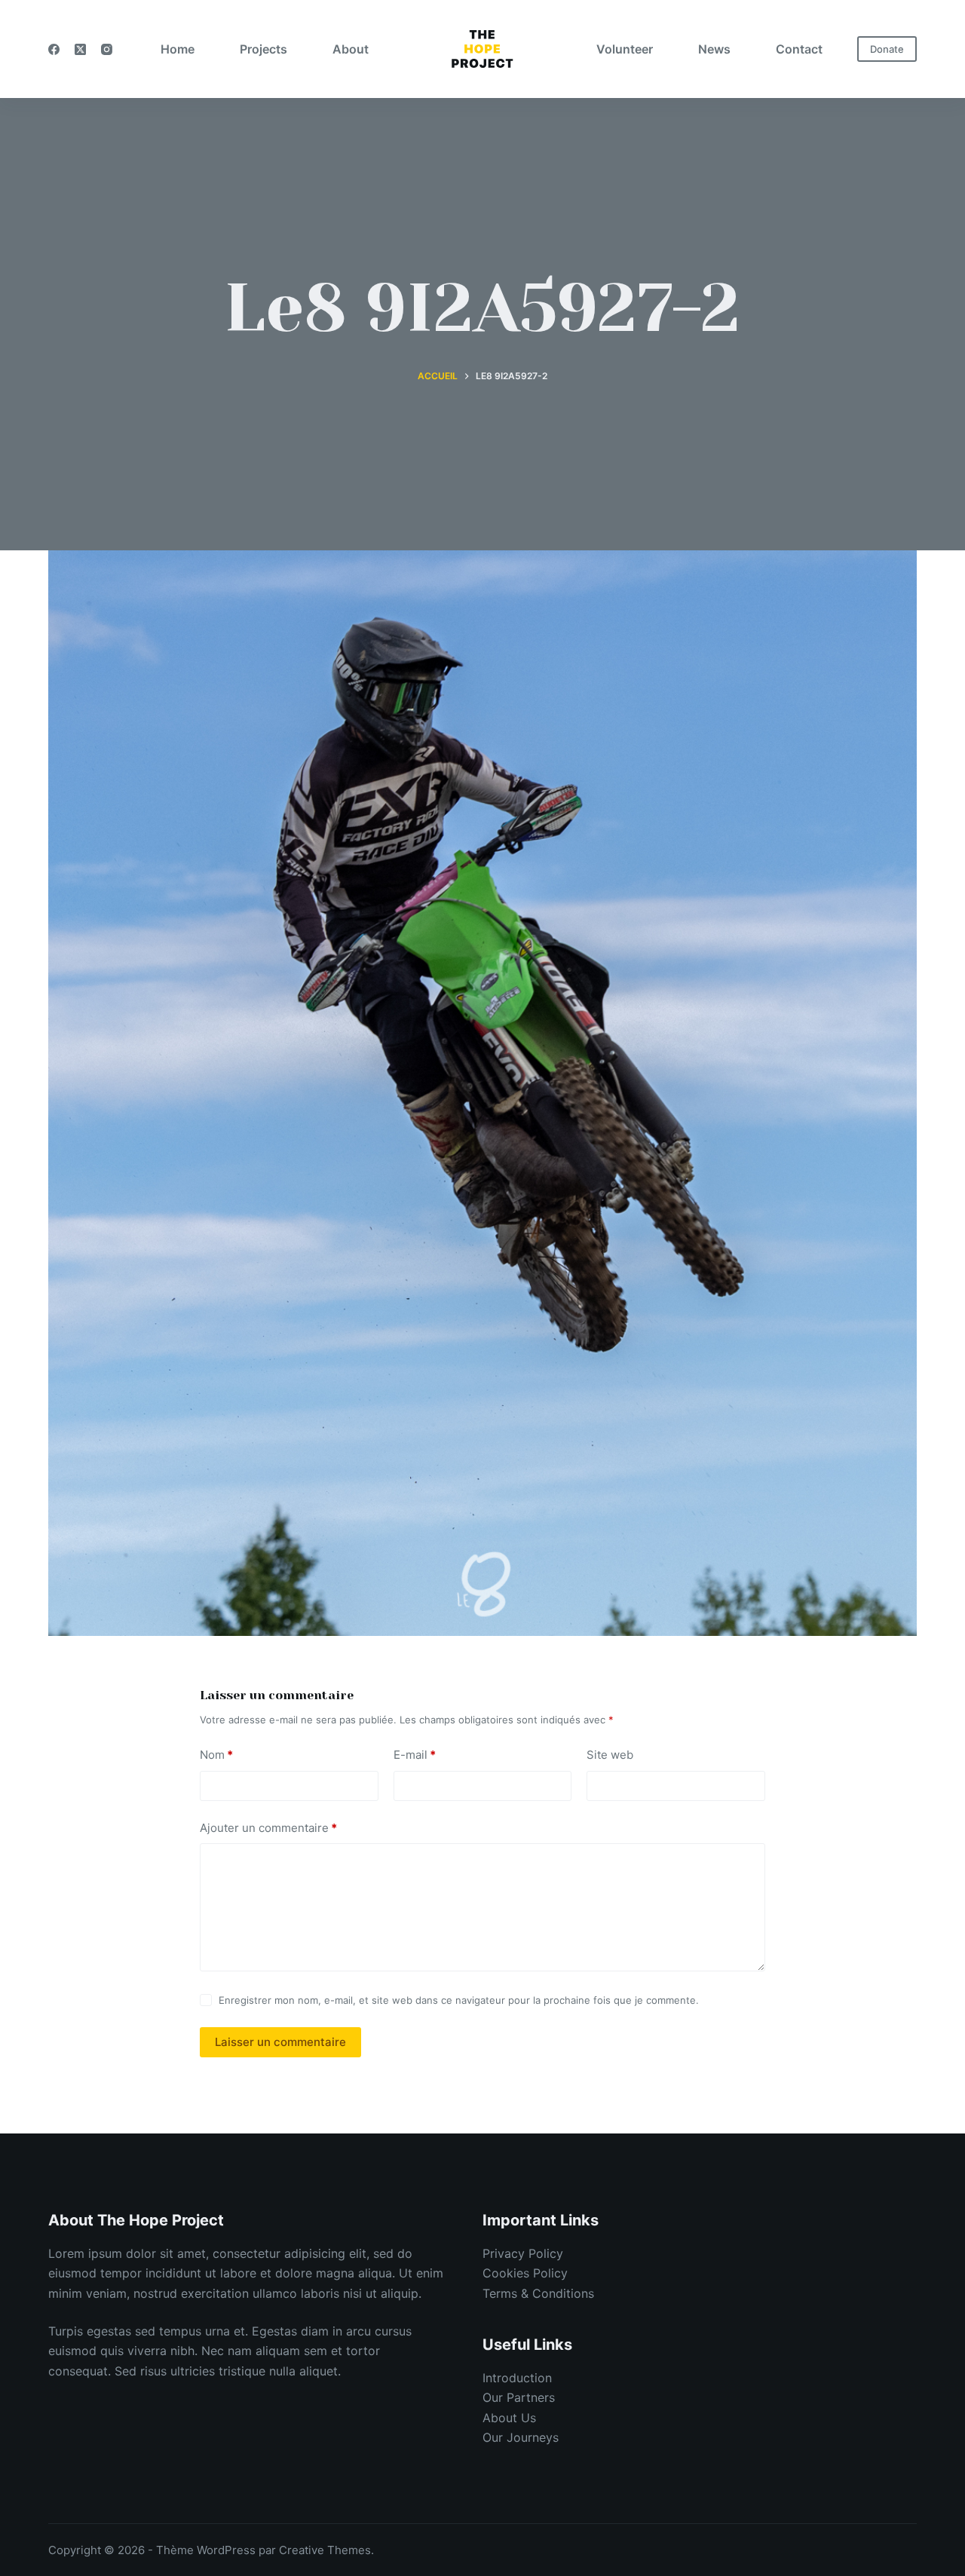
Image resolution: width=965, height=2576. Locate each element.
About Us (509, 2418)
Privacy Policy (523, 2253)
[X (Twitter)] (80, 49)
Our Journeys (521, 2437)
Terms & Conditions (538, 2293)
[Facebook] (54, 49)
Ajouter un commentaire (268, 1828)
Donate (887, 49)
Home (178, 49)
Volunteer (625, 49)
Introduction (517, 2378)
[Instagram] (107, 49)
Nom (216, 1755)
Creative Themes (325, 2550)
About (351, 49)
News (714, 49)
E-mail (415, 1755)
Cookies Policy (525, 2273)
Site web (610, 1755)
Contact (799, 49)
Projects (263, 49)
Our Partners (519, 2397)
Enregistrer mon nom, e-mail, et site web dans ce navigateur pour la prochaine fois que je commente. (459, 2000)
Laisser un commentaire (280, 2042)
